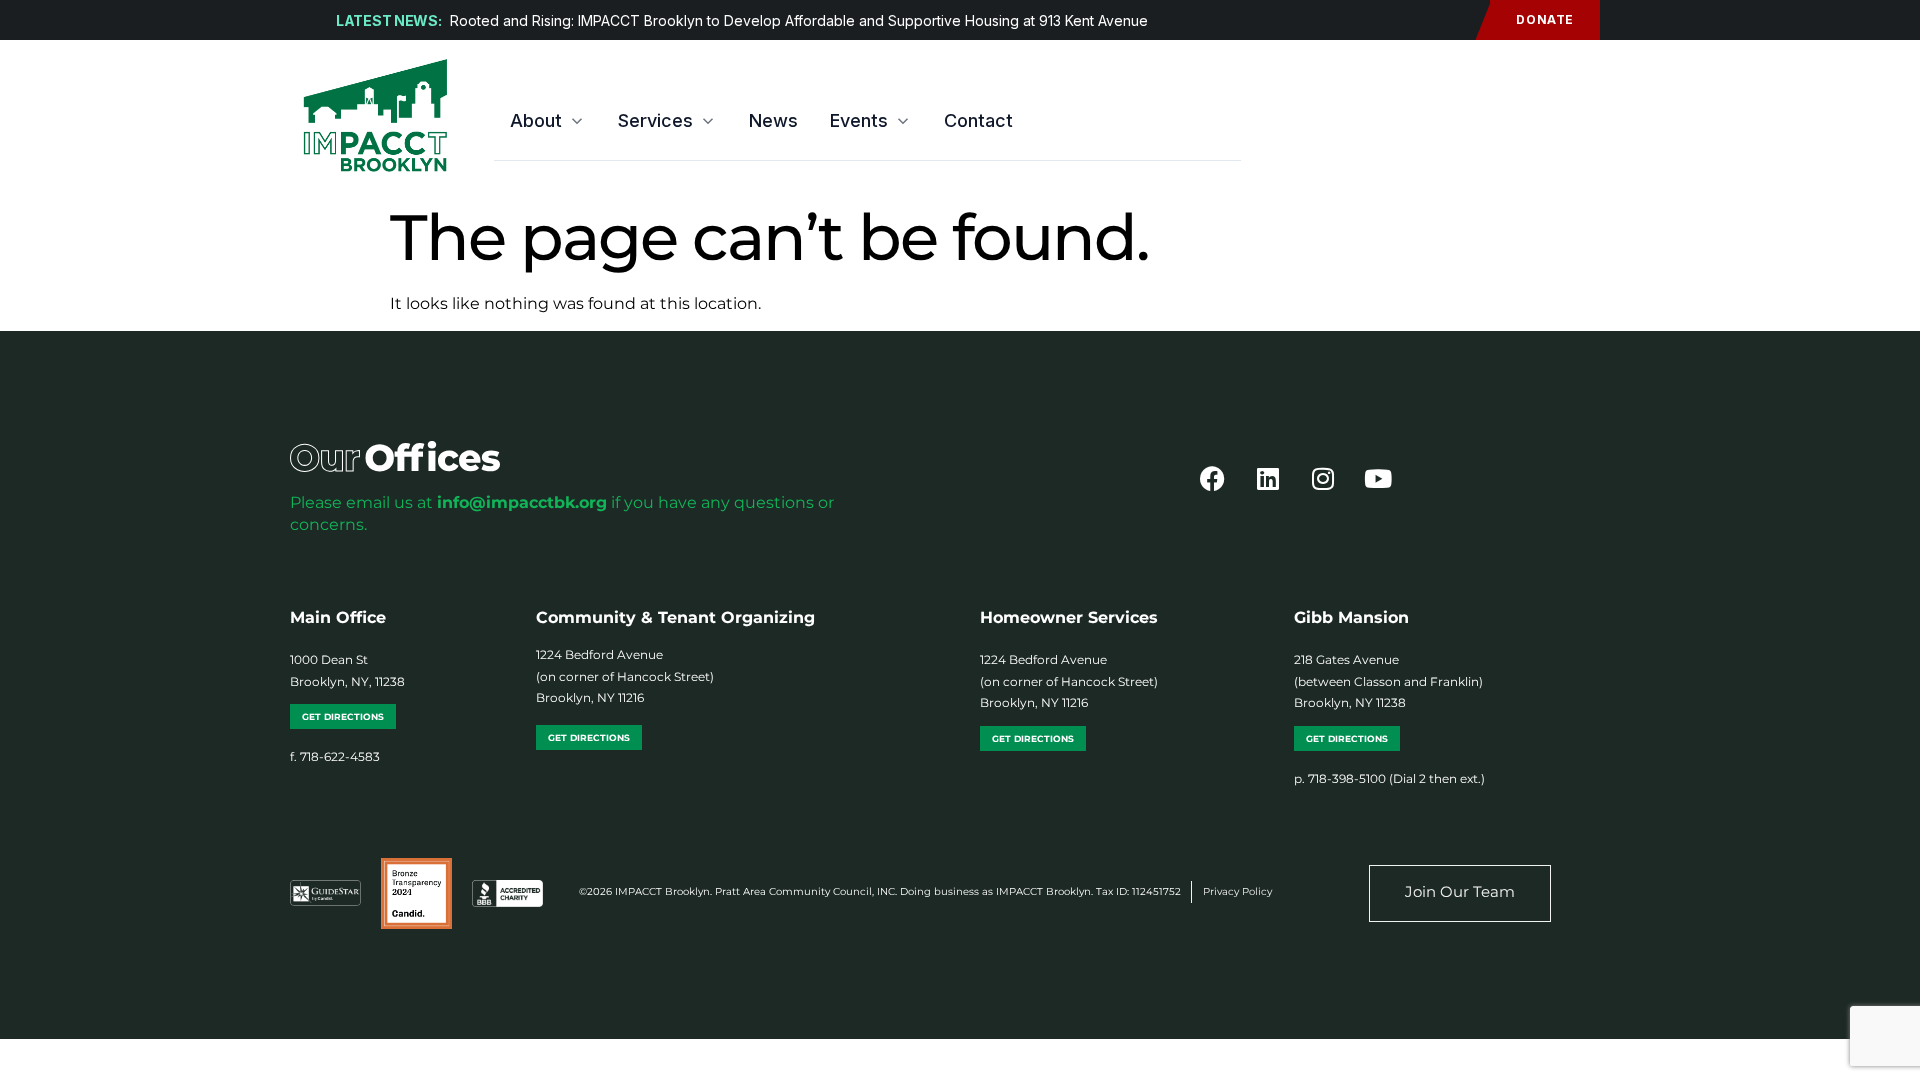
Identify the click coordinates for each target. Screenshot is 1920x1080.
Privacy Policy (1237, 891)
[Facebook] (1213, 479)
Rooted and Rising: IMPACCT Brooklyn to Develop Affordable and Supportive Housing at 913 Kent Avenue (799, 20)
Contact (978, 120)
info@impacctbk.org (522, 502)
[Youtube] (1378, 479)
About (536, 120)
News (773, 120)
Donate (1545, 19)
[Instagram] (1323, 479)
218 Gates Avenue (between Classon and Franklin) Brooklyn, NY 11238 (1388, 681)
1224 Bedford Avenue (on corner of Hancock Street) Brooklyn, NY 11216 (625, 676)
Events (859, 120)
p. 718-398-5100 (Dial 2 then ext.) (1389, 778)
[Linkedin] (1268, 479)
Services (655, 120)
